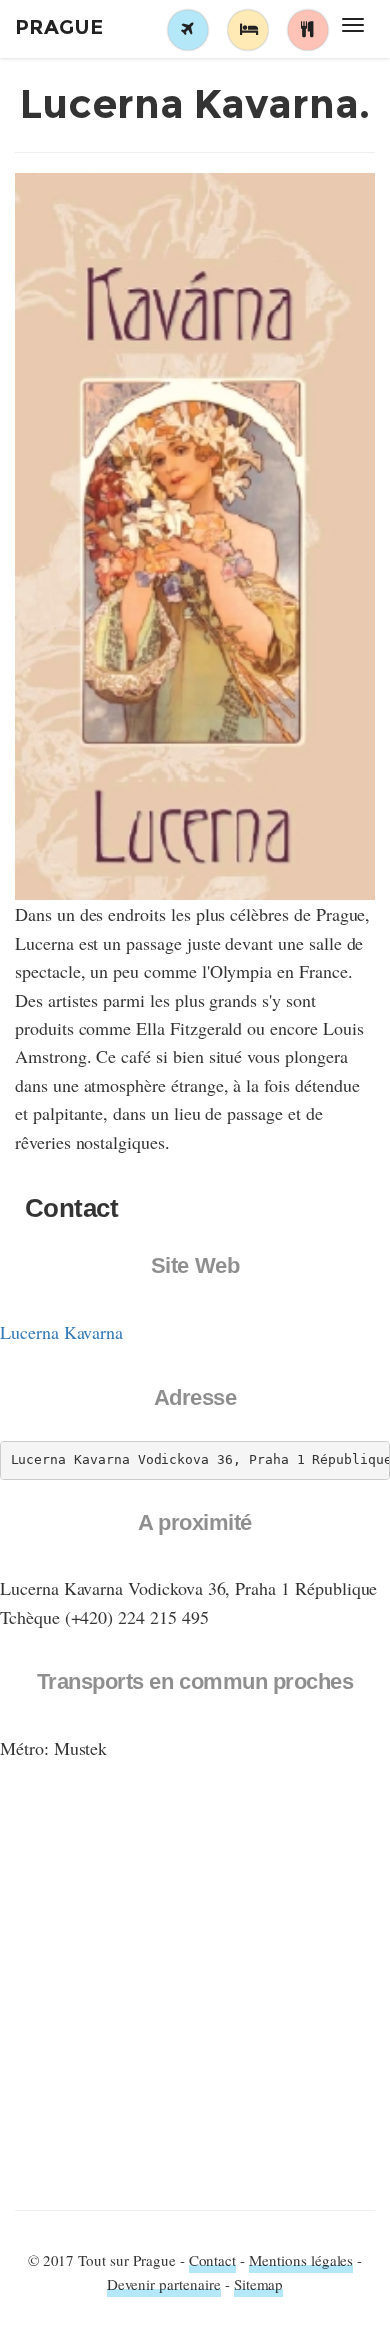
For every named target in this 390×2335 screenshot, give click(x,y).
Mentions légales (301, 2260)
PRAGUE (59, 27)
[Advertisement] (195, 1995)
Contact (213, 2260)
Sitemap (259, 2284)
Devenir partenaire (164, 2284)
